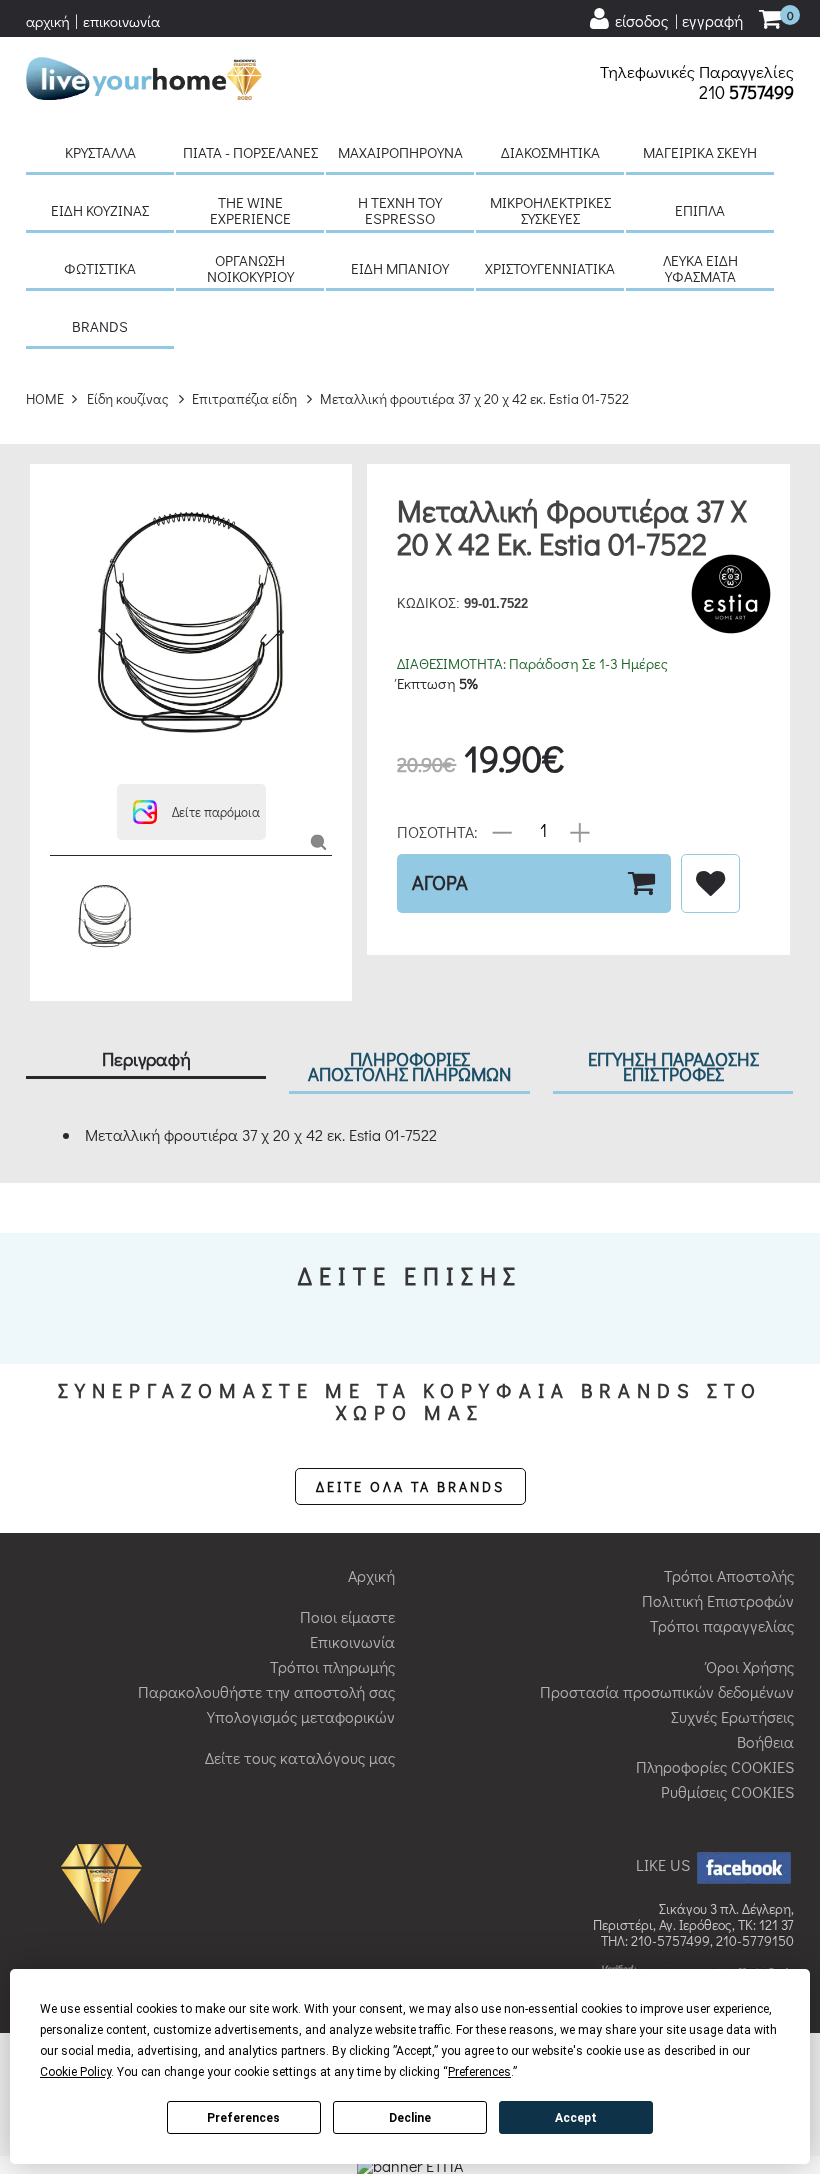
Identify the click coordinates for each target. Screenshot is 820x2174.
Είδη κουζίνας (100, 210)
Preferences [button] (479, 2072)
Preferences (243, 2118)
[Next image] (60, 758)
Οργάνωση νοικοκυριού (250, 268)
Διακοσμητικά (550, 152)
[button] (191, 812)
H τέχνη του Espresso (400, 210)
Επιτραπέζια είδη (244, 398)
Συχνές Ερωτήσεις (732, 1716)
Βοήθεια (765, 1741)
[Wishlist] (710, 883)
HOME (45, 398)
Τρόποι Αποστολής (729, 1575)
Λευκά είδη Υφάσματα (700, 268)
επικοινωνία (121, 21)
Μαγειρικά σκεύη (700, 152)
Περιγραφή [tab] (146, 1058)
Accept (576, 2118)
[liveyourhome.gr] (144, 75)
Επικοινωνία (352, 1641)
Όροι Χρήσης (750, 1666)
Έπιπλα (700, 210)
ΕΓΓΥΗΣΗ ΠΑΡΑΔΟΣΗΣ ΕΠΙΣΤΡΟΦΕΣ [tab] (673, 1066)
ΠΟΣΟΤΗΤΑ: (437, 830)
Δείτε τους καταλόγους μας (300, 1757)
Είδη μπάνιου (400, 268)
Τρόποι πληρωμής (332, 1666)
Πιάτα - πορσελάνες (250, 152)
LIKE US (665, 1864)
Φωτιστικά (100, 268)
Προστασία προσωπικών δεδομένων (667, 1691)
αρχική (48, 21)
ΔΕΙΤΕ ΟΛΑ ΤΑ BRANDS (410, 1486)
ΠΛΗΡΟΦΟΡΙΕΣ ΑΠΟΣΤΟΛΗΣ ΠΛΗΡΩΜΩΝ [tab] (409, 1066)
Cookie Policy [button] (75, 2072)
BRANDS (100, 326)
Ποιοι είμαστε (347, 1616)
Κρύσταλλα (100, 152)
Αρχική (371, 1575)
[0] (770, 20)
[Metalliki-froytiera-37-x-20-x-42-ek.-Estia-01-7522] (318, 841)
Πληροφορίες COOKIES (715, 1766)
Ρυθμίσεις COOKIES (727, 1791)
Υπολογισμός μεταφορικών (301, 1716)
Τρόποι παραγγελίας (722, 1625)
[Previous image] (60, 493)
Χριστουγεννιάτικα (550, 268)
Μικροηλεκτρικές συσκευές (550, 210)
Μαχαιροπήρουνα (400, 152)
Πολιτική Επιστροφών (718, 1600)
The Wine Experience (250, 210)
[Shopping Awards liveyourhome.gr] (106, 1881)
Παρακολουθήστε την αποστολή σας (266, 1691)
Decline (410, 2118)
